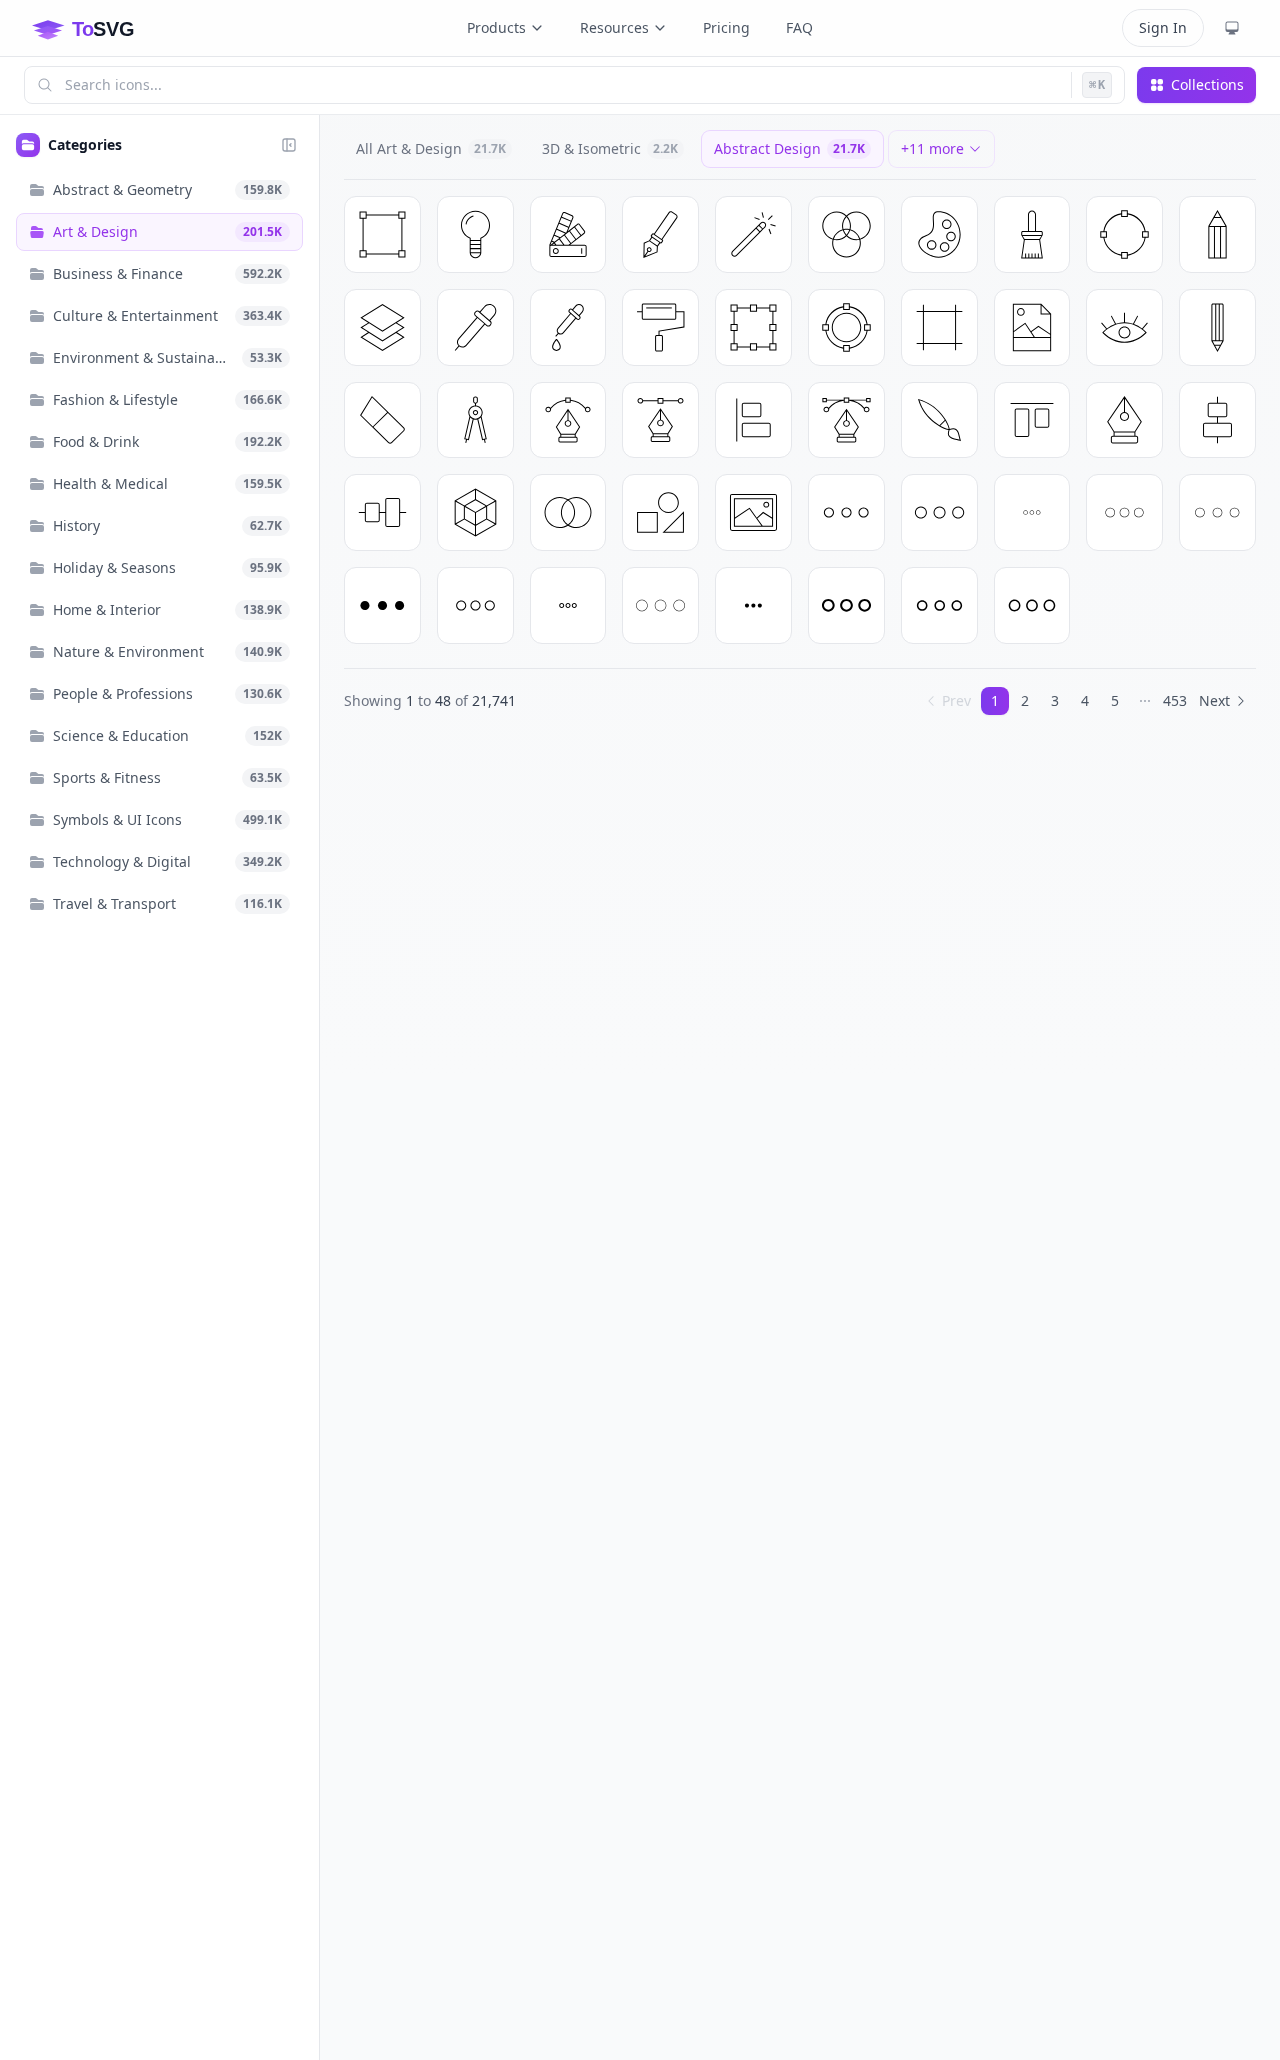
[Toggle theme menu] (1232, 28)
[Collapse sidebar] (289, 145)
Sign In (1163, 27)
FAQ (799, 27)
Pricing (726, 27)
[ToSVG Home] (99, 28)
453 (1175, 700)
